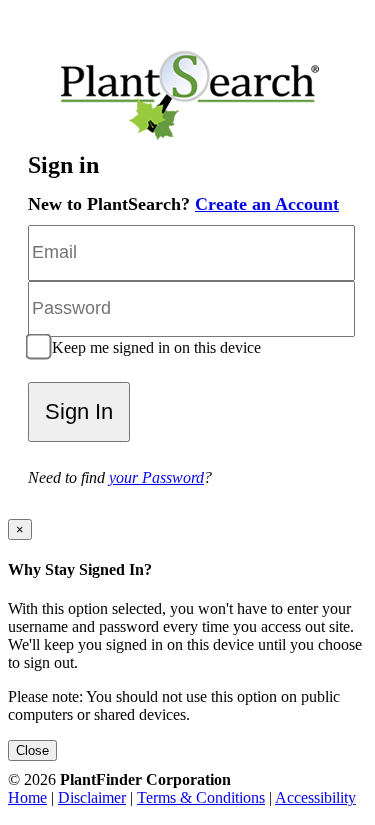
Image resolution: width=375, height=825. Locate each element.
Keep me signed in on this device (154, 347)
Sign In (79, 411)
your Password (156, 477)
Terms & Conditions (201, 797)
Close (32, 750)
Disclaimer (92, 797)
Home (27, 797)
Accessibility (315, 797)
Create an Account (267, 204)
